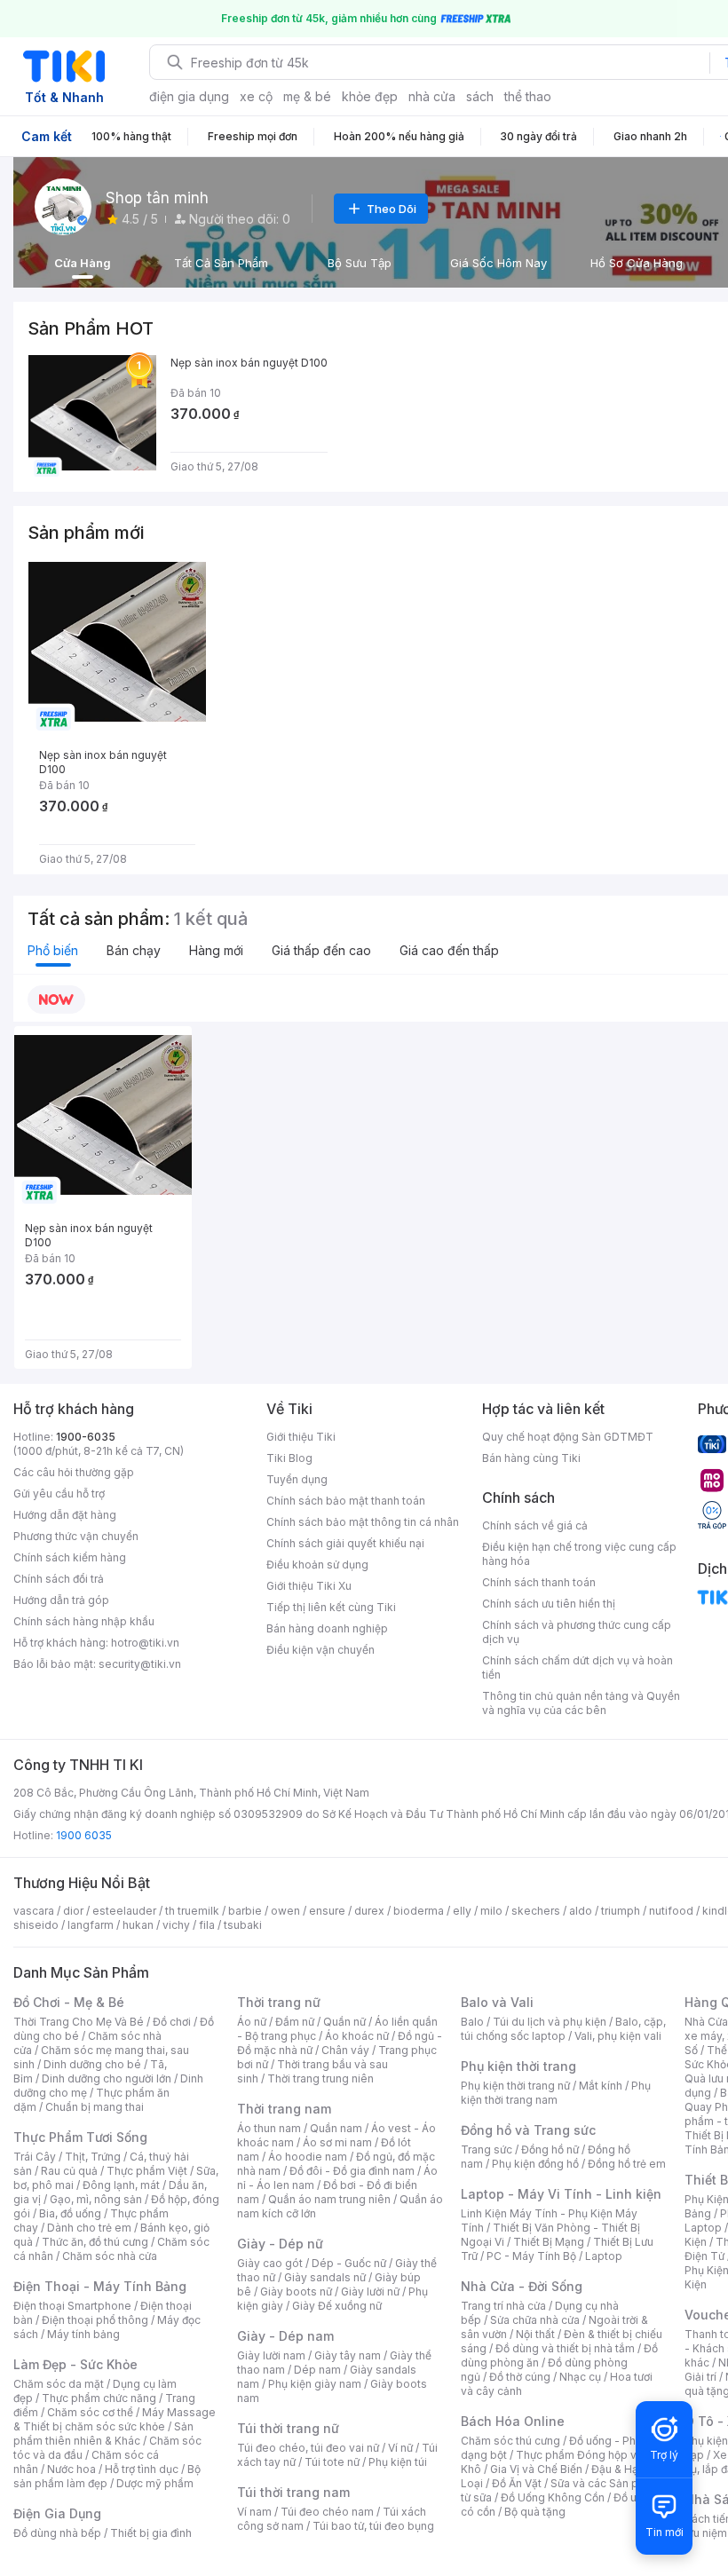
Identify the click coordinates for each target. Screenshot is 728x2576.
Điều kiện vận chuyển (320, 1650)
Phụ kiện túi (398, 2462)
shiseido (36, 1925)
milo (491, 1911)
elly (462, 1911)
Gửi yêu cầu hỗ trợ (59, 1493)
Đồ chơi (172, 2022)
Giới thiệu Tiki (301, 1437)
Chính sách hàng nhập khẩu (84, 1621)
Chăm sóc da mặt (59, 2384)
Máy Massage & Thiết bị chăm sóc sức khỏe (115, 2419)
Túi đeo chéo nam (327, 2512)
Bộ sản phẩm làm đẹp (107, 2476)
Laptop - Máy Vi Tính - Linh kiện (561, 2194)
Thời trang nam (284, 2109)
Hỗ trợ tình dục (142, 2469)
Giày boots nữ (296, 2292)
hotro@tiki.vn (145, 1643)
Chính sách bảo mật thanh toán (346, 1501)
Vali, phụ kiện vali (618, 2036)
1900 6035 (84, 1835)
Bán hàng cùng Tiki (531, 1458)
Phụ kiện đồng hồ (535, 2164)
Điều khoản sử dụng (317, 1565)
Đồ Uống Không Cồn (553, 2497)
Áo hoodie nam (308, 2157)
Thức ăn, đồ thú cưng (95, 2242)
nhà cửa (432, 96)
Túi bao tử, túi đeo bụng (373, 2526)
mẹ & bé (307, 96)
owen (285, 1911)
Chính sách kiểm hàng (70, 1557)
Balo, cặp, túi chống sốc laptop (563, 2029)
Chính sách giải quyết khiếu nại (345, 1543)
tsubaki (243, 1925)
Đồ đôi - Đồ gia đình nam (352, 2171)
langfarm (91, 1925)
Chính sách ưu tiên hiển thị (549, 1604)
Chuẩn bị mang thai (95, 2107)
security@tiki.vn (140, 1664)
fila (207, 1925)
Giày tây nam (348, 2355)
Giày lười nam (271, 2355)
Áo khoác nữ (357, 2036)
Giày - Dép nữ (280, 2244)
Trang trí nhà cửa (503, 2306)
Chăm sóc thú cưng (510, 2441)
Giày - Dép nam (285, 2336)
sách (480, 96)
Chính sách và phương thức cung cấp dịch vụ (577, 1632)
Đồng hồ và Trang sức (528, 2130)
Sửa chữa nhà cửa (535, 2320)
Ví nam (254, 2512)
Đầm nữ (295, 2022)
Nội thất (535, 2334)
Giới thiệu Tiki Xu (309, 1586)
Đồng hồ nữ (550, 2149)
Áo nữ (252, 2022)
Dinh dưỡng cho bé (92, 2064)
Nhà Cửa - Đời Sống (522, 2286)
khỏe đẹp (370, 96)
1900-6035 (86, 1437)
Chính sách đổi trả (59, 1579)
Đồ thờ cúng (520, 2377)
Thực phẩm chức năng (99, 2398)
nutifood (671, 1911)
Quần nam (336, 2128)
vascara (34, 1911)
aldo (581, 1911)
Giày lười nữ (370, 2292)
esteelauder (124, 1911)
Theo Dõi (392, 209)
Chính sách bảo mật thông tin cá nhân (363, 1522)
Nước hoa (71, 2469)
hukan (138, 1925)
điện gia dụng (189, 96)
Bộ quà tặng (535, 2512)
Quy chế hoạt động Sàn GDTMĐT (568, 1437)
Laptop (604, 2256)
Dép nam (317, 2370)
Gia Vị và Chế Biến (536, 2469)
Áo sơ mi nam (337, 2142)
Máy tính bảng (83, 2334)
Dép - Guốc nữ (349, 2263)
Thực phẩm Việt (147, 2171)
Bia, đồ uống (70, 2213)
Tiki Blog (289, 1458)
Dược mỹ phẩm (155, 2483)
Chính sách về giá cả (535, 1525)
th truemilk (192, 1911)
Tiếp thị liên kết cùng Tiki (331, 1607)
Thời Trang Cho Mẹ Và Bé (79, 2022)
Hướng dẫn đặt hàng (65, 1515)
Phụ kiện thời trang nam (556, 2093)
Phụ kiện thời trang (518, 2066)
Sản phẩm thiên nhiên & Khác (103, 2434)
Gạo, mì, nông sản (96, 2199)
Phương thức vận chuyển (76, 1536)
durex (369, 1911)
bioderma (419, 1911)
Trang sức (487, 2149)
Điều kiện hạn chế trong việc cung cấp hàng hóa (579, 1554)
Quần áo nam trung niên (329, 2199)
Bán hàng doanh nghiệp (327, 1628)
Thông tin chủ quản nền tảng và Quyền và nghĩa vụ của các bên (581, 1703)
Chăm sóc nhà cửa (110, 2256)
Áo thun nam (269, 2128)
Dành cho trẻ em (89, 2228)
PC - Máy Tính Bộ (531, 2256)
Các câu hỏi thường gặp (74, 1472)
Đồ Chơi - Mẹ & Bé (69, 2002)
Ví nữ (400, 2448)
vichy (176, 1925)
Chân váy (345, 2050)
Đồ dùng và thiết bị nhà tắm (565, 2348)
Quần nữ (344, 2022)
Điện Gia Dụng (57, 2513)
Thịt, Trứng (93, 2157)
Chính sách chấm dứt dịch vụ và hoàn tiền (578, 1667)
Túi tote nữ (332, 2462)
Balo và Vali (497, 2002)
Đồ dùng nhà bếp (57, 2533)
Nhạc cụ (580, 2377)
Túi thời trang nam (293, 2492)
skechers (536, 1911)
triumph (621, 1911)
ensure (327, 1911)
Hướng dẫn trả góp (61, 1600)
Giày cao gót (270, 2263)
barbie (245, 1911)
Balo (472, 2022)
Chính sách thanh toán (539, 1582)
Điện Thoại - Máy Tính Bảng (100, 2286)
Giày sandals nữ (325, 2277)
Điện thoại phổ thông (95, 2320)
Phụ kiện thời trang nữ (515, 2086)
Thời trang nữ (279, 2002)
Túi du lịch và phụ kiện (550, 2022)
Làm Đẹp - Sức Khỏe (75, 2364)
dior (73, 1911)
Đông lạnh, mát (121, 2185)
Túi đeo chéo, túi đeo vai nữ (308, 2448)
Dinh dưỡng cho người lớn (107, 2078)
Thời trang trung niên (320, 2078)
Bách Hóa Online (513, 2421)
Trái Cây (35, 2157)
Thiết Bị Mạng (549, 2242)
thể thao (528, 96)
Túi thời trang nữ (288, 2428)
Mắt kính (601, 2086)
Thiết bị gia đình (151, 2533)
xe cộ (256, 96)
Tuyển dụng (297, 1479)
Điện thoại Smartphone (72, 2306)
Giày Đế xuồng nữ (337, 2306)
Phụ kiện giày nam (315, 2384)
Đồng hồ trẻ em (627, 2164)
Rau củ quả (69, 2171)
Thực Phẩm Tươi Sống (80, 2137)
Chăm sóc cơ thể (90, 2412)
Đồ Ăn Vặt (517, 2483)
